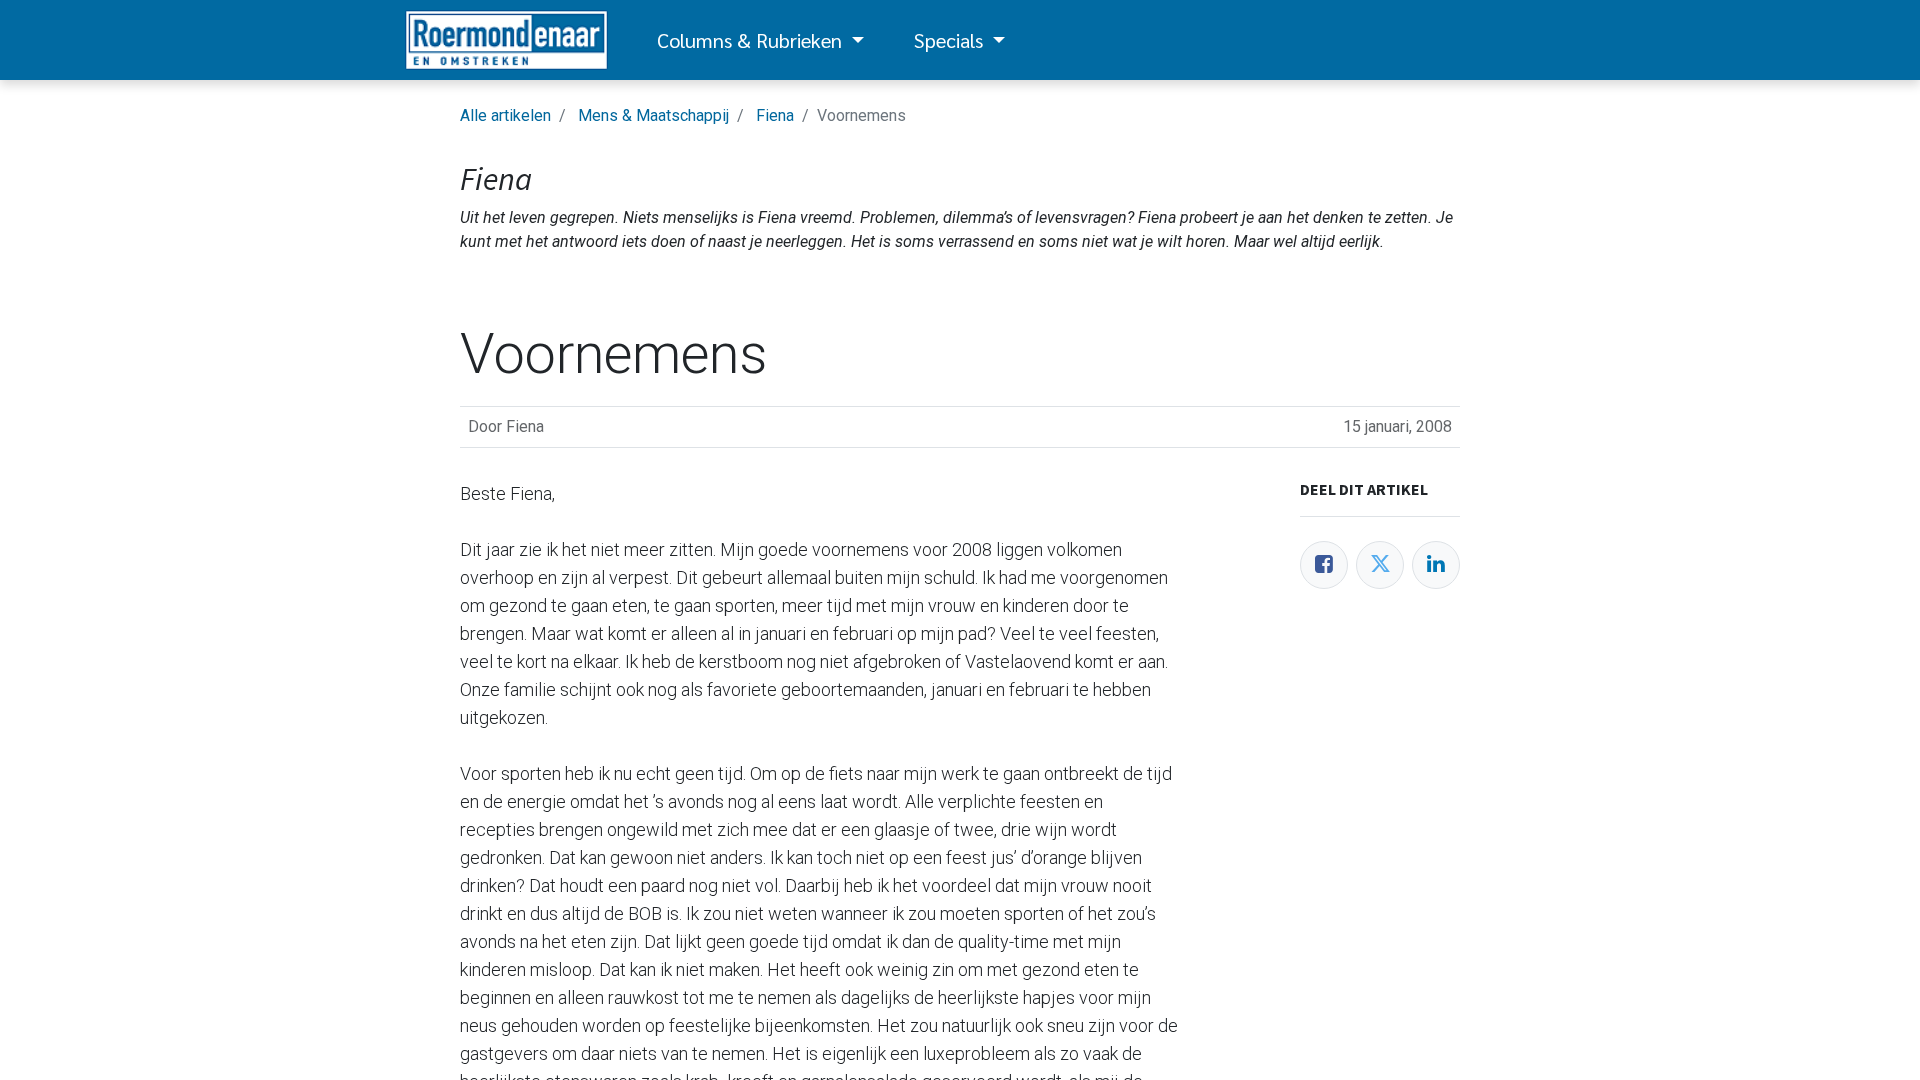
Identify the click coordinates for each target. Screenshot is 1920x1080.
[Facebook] (1324, 565)
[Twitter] (1380, 565)
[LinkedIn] (1436, 565)
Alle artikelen (505, 115)
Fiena (775, 115)
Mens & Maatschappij (653, 115)
